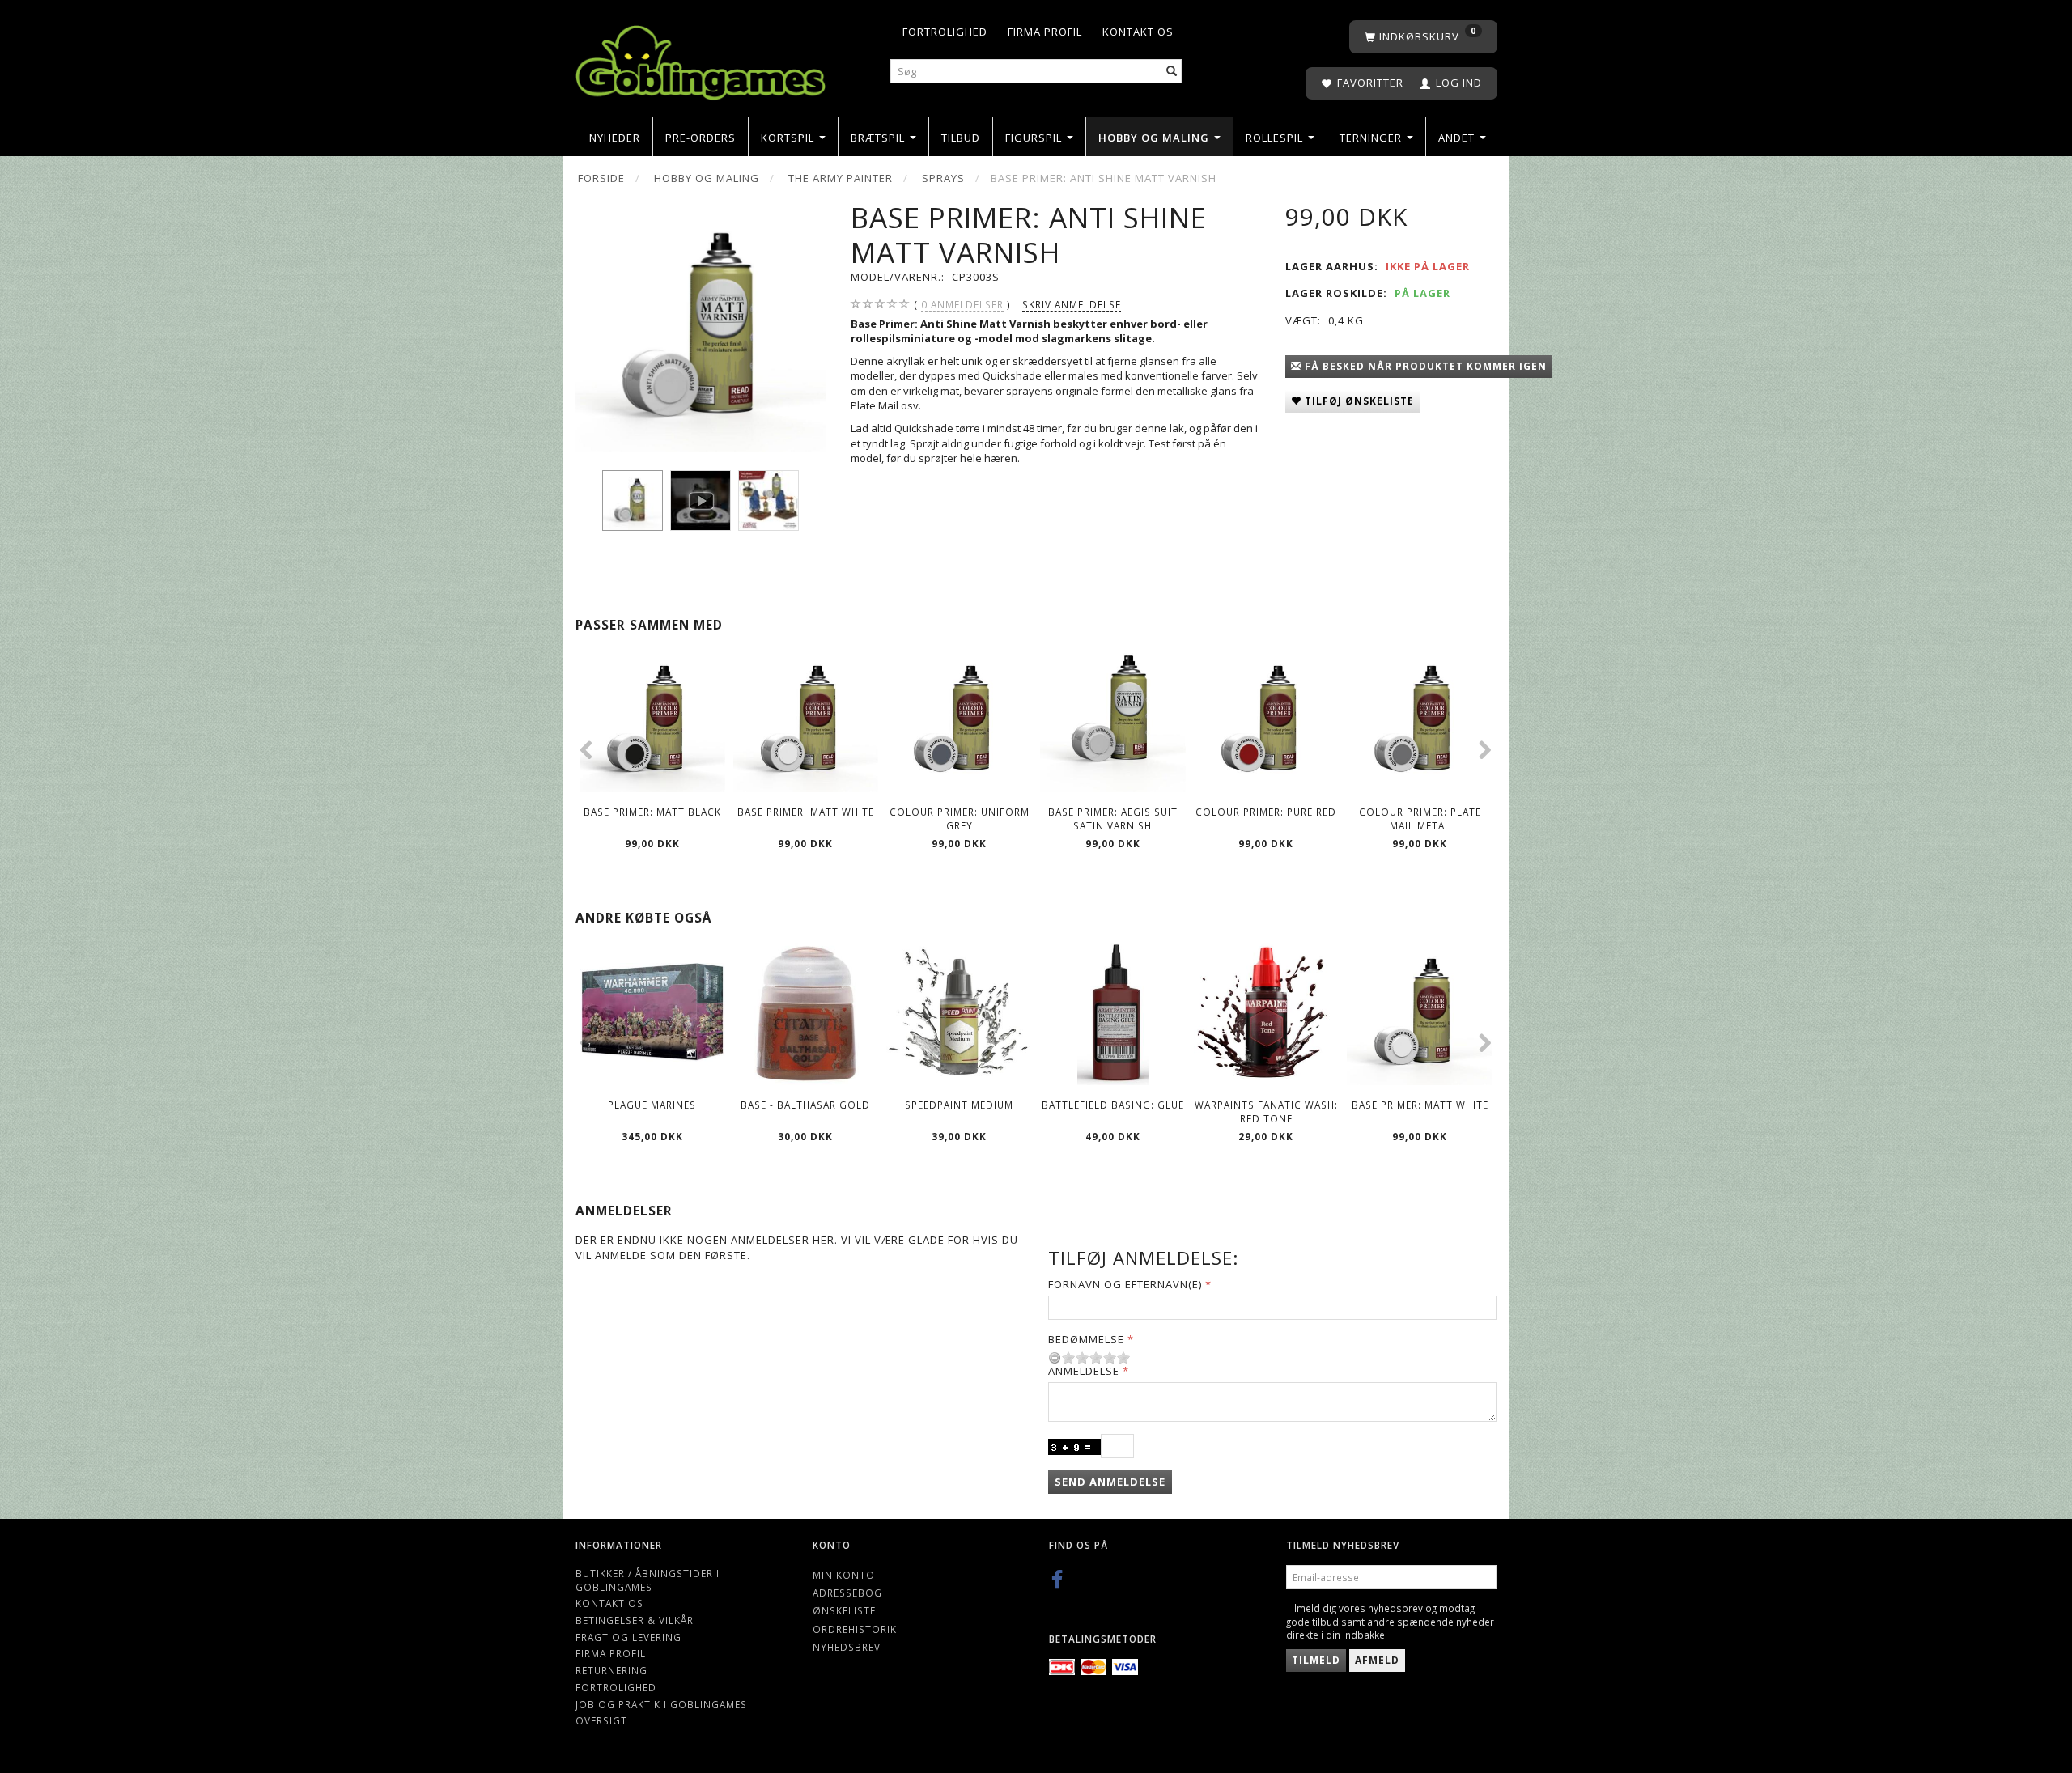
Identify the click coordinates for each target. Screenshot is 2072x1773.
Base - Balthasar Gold (805, 1105)
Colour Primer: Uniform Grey (960, 819)
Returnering (611, 1670)
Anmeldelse (1084, 1371)
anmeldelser (962, 304)
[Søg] (1172, 72)
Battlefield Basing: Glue (1113, 1105)
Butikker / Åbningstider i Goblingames (647, 1580)
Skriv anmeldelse (1072, 304)
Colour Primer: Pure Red (1266, 812)
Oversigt (601, 1720)
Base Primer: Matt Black (652, 812)
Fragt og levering (628, 1637)
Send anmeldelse (1110, 1482)
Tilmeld (1316, 1660)
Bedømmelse (1086, 1339)
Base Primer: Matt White (806, 812)
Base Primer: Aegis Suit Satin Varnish (1113, 819)
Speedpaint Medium (959, 1105)
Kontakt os (1138, 32)
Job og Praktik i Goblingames (661, 1704)
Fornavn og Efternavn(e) (1125, 1284)
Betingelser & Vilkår (635, 1620)
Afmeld (1377, 1660)
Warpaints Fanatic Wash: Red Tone (1266, 1111)
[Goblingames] (701, 59)
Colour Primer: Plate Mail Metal (1420, 819)
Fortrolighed (945, 32)
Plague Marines (652, 1105)
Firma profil (1045, 32)
